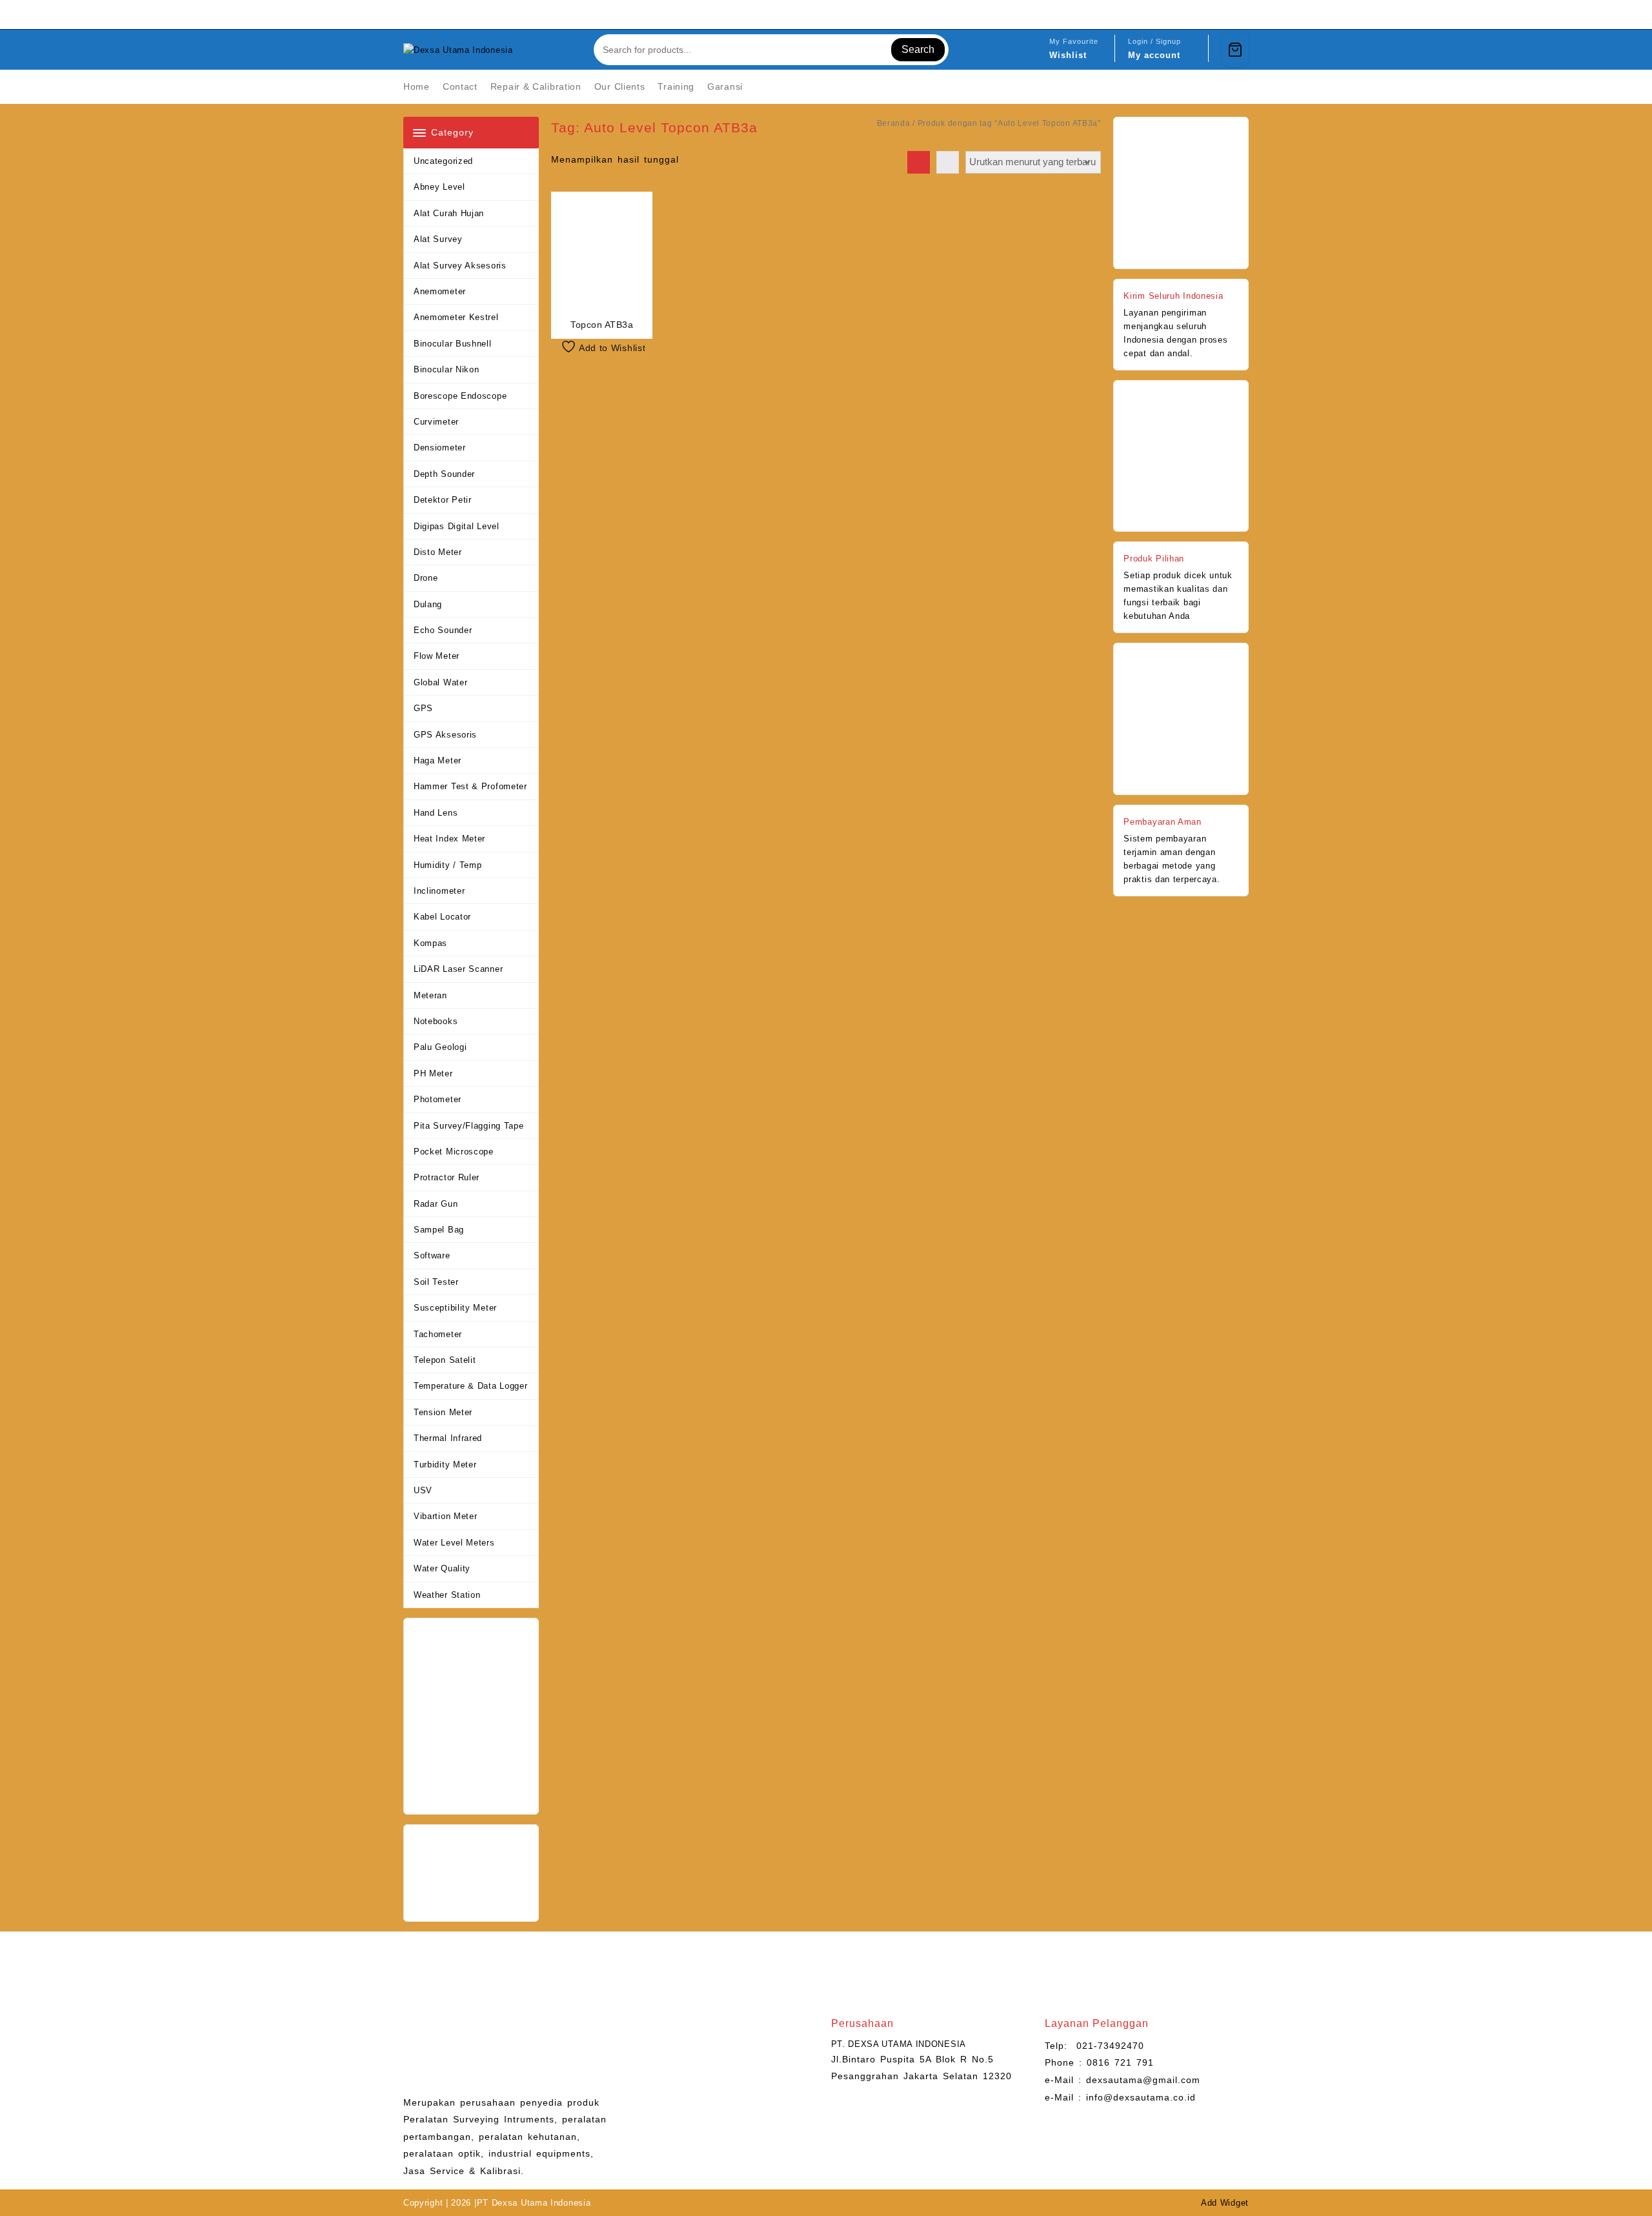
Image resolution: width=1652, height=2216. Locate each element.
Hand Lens (436, 813)
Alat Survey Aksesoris (460, 266)
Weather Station (447, 1595)
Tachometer (438, 1334)
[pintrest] (1179, 14)
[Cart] (1235, 50)
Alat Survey (438, 239)
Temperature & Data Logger (471, 1386)
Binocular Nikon (447, 369)
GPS (423, 708)
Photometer (438, 1099)
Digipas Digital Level (457, 526)
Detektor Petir (443, 500)
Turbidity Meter (445, 1465)
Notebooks (436, 1021)
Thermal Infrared (448, 1438)
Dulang (428, 604)
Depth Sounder (444, 474)
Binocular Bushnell (453, 344)
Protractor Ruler (447, 1177)
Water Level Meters (454, 1543)
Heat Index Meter (449, 839)
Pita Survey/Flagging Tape (469, 1126)
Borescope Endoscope (460, 396)
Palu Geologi (440, 1047)
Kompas (430, 943)
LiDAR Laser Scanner (458, 969)
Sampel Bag (439, 1230)
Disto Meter (438, 552)
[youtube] (1210, 14)
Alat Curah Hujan (449, 213)
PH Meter (433, 1073)
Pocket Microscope (454, 1152)
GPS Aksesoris (445, 735)
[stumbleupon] (1225, 14)
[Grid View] (919, 162)
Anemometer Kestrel (456, 317)
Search (918, 49)
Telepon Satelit (445, 1360)
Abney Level (439, 187)
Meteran (430, 995)
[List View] (948, 162)
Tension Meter (443, 1412)
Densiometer (440, 448)
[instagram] (1194, 14)
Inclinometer (439, 891)
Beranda (894, 123)
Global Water (440, 682)
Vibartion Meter (446, 1516)
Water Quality (442, 1568)
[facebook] (1163, 14)
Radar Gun (436, 1204)
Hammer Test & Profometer (470, 786)
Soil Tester (436, 1282)
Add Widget (1225, 2203)
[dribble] (1241, 14)
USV (423, 1490)
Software (432, 1255)
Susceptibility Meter (455, 1308)
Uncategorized (443, 161)
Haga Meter (438, 760)
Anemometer (440, 291)
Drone (426, 578)
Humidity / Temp (448, 865)
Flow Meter (437, 656)
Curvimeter (436, 422)
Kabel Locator (442, 917)
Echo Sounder (443, 630)
